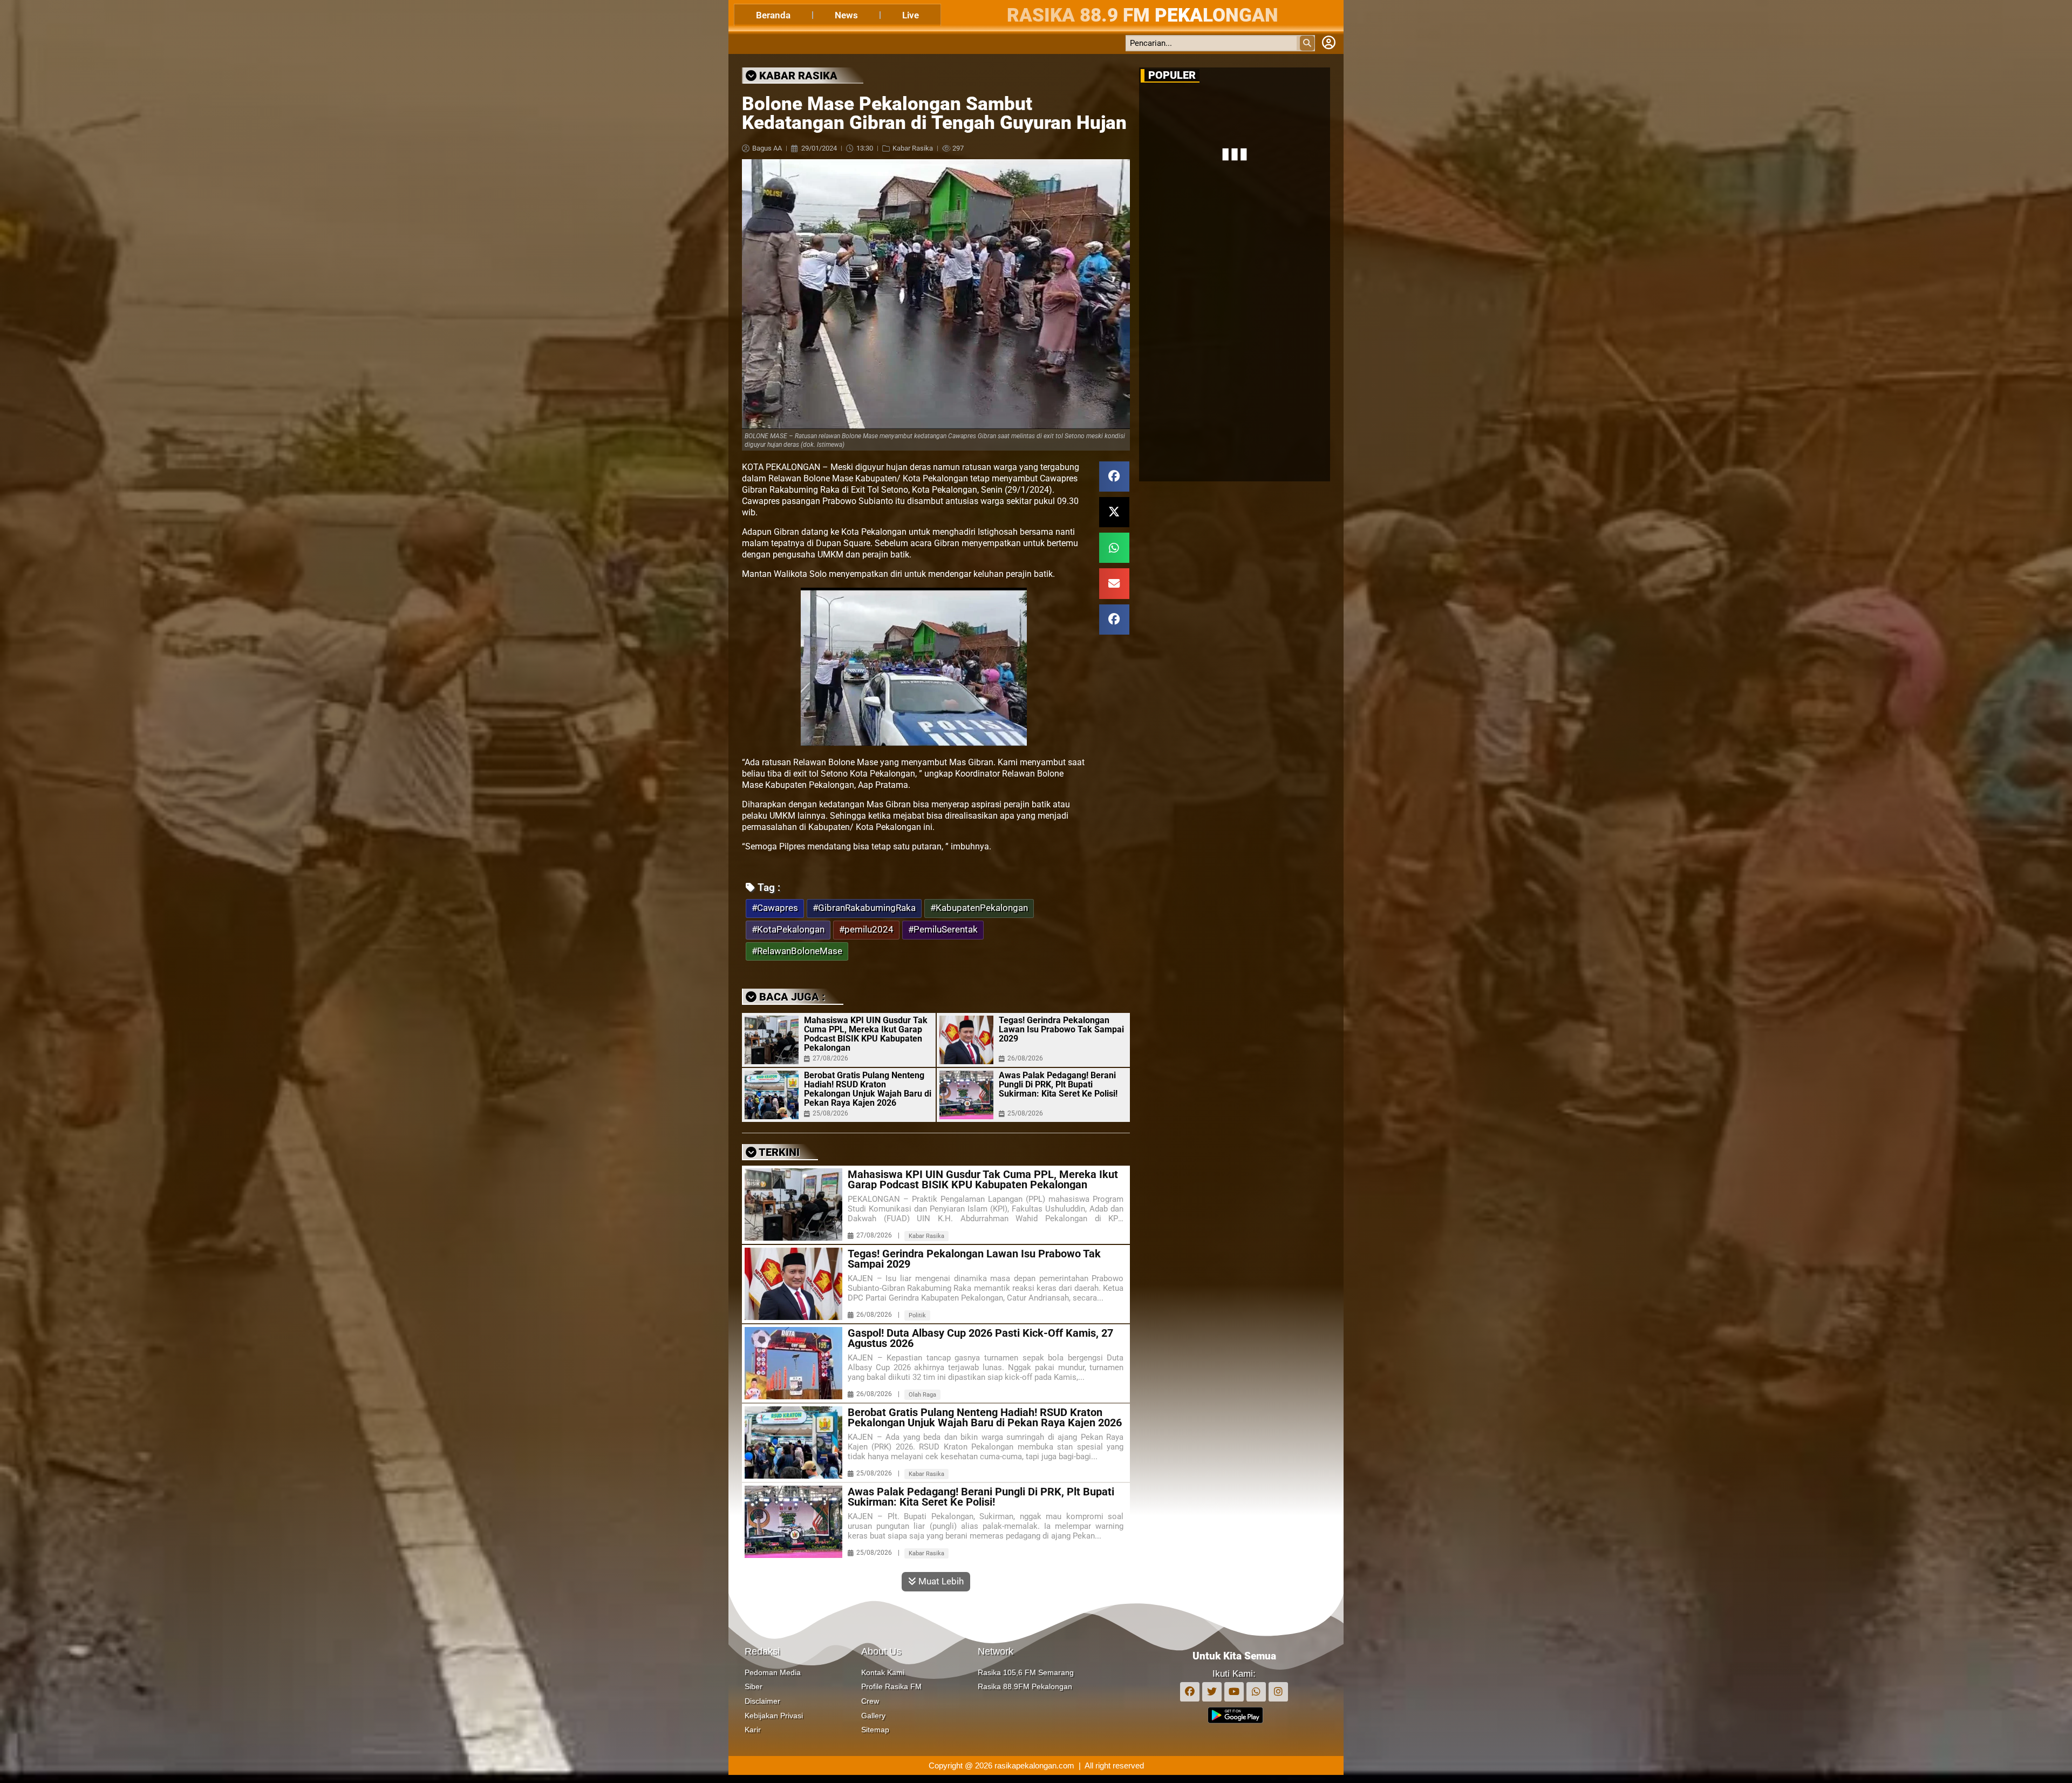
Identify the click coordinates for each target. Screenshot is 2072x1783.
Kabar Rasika (913, 148)
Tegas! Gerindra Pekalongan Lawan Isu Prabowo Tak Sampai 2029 (1061, 1029)
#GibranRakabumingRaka (864, 908)
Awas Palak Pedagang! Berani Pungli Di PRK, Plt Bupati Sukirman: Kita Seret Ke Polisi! (1058, 1084)
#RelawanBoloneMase (797, 951)
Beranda (773, 15)
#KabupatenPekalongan (979, 908)
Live (911, 15)
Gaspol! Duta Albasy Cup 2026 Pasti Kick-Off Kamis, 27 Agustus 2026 (980, 1338)
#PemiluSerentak (943, 930)
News (846, 15)
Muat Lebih (940, 1581)
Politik (917, 1315)
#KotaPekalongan (788, 930)
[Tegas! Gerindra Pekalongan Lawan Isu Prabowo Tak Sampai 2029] (966, 1040)
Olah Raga (922, 1395)
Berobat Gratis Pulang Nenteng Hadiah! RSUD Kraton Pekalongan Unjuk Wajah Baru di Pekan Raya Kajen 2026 (868, 1089)
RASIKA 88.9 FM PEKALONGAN (1143, 15)
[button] (1114, 477)
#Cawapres (775, 908)
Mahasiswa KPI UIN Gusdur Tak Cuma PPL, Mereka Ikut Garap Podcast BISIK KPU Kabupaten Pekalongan (866, 1034)
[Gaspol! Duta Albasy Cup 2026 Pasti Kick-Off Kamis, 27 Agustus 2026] (793, 1363)
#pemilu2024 (866, 930)
